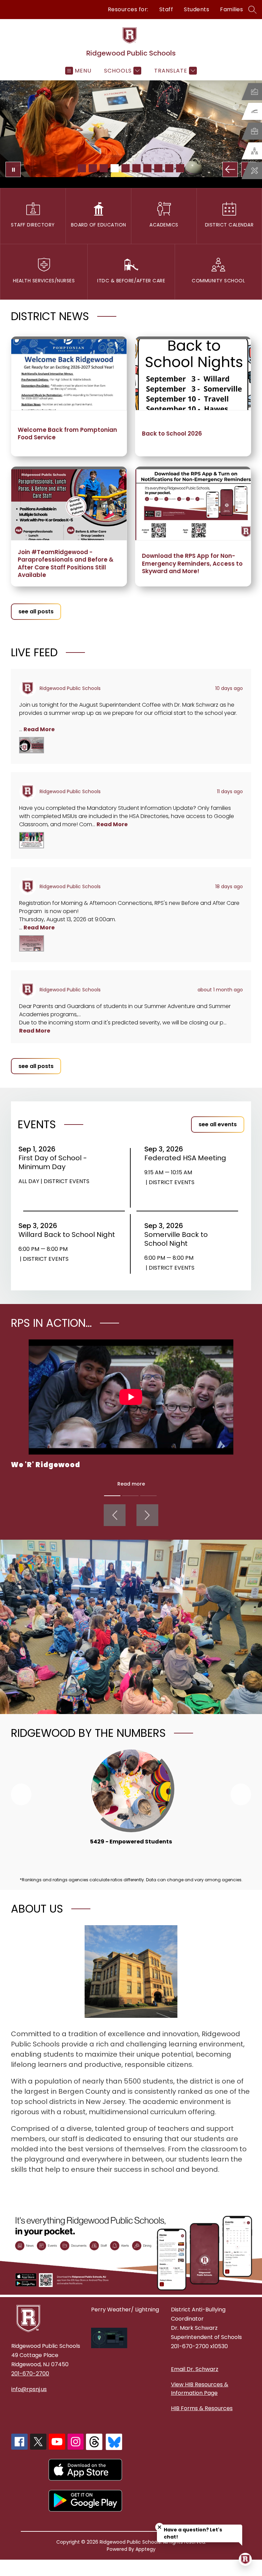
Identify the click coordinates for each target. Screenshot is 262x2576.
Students (196, 9)
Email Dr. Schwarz (195, 2369)
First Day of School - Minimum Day (53, 1162)
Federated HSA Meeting (187, 1158)
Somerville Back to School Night (176, 1239)
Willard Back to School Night (68, 1235)
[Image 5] (126, 168)
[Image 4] (115, 168)
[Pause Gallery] (13, 169)
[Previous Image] (230, 169)
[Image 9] (169, 168)
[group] (131, 1801)
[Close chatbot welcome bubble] (159, 2527)
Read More (39, 729)
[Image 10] (180, 168)
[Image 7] (147, 168)
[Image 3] (104, 168)
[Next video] (147, 1515)
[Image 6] (136, 168)
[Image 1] (82, 168)
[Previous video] (115, 1515)
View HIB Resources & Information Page (200, 2389)
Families (231, 9)
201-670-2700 (30, 2374)
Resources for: (128, 9)
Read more (131, 1484)
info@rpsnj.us (29, 2389)
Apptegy (145, 2549)
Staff (166, 9)
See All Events (218, 1124)
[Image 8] (158, 168)
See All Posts (36, 611)
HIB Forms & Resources (202, 2408)
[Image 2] (93, 168)
